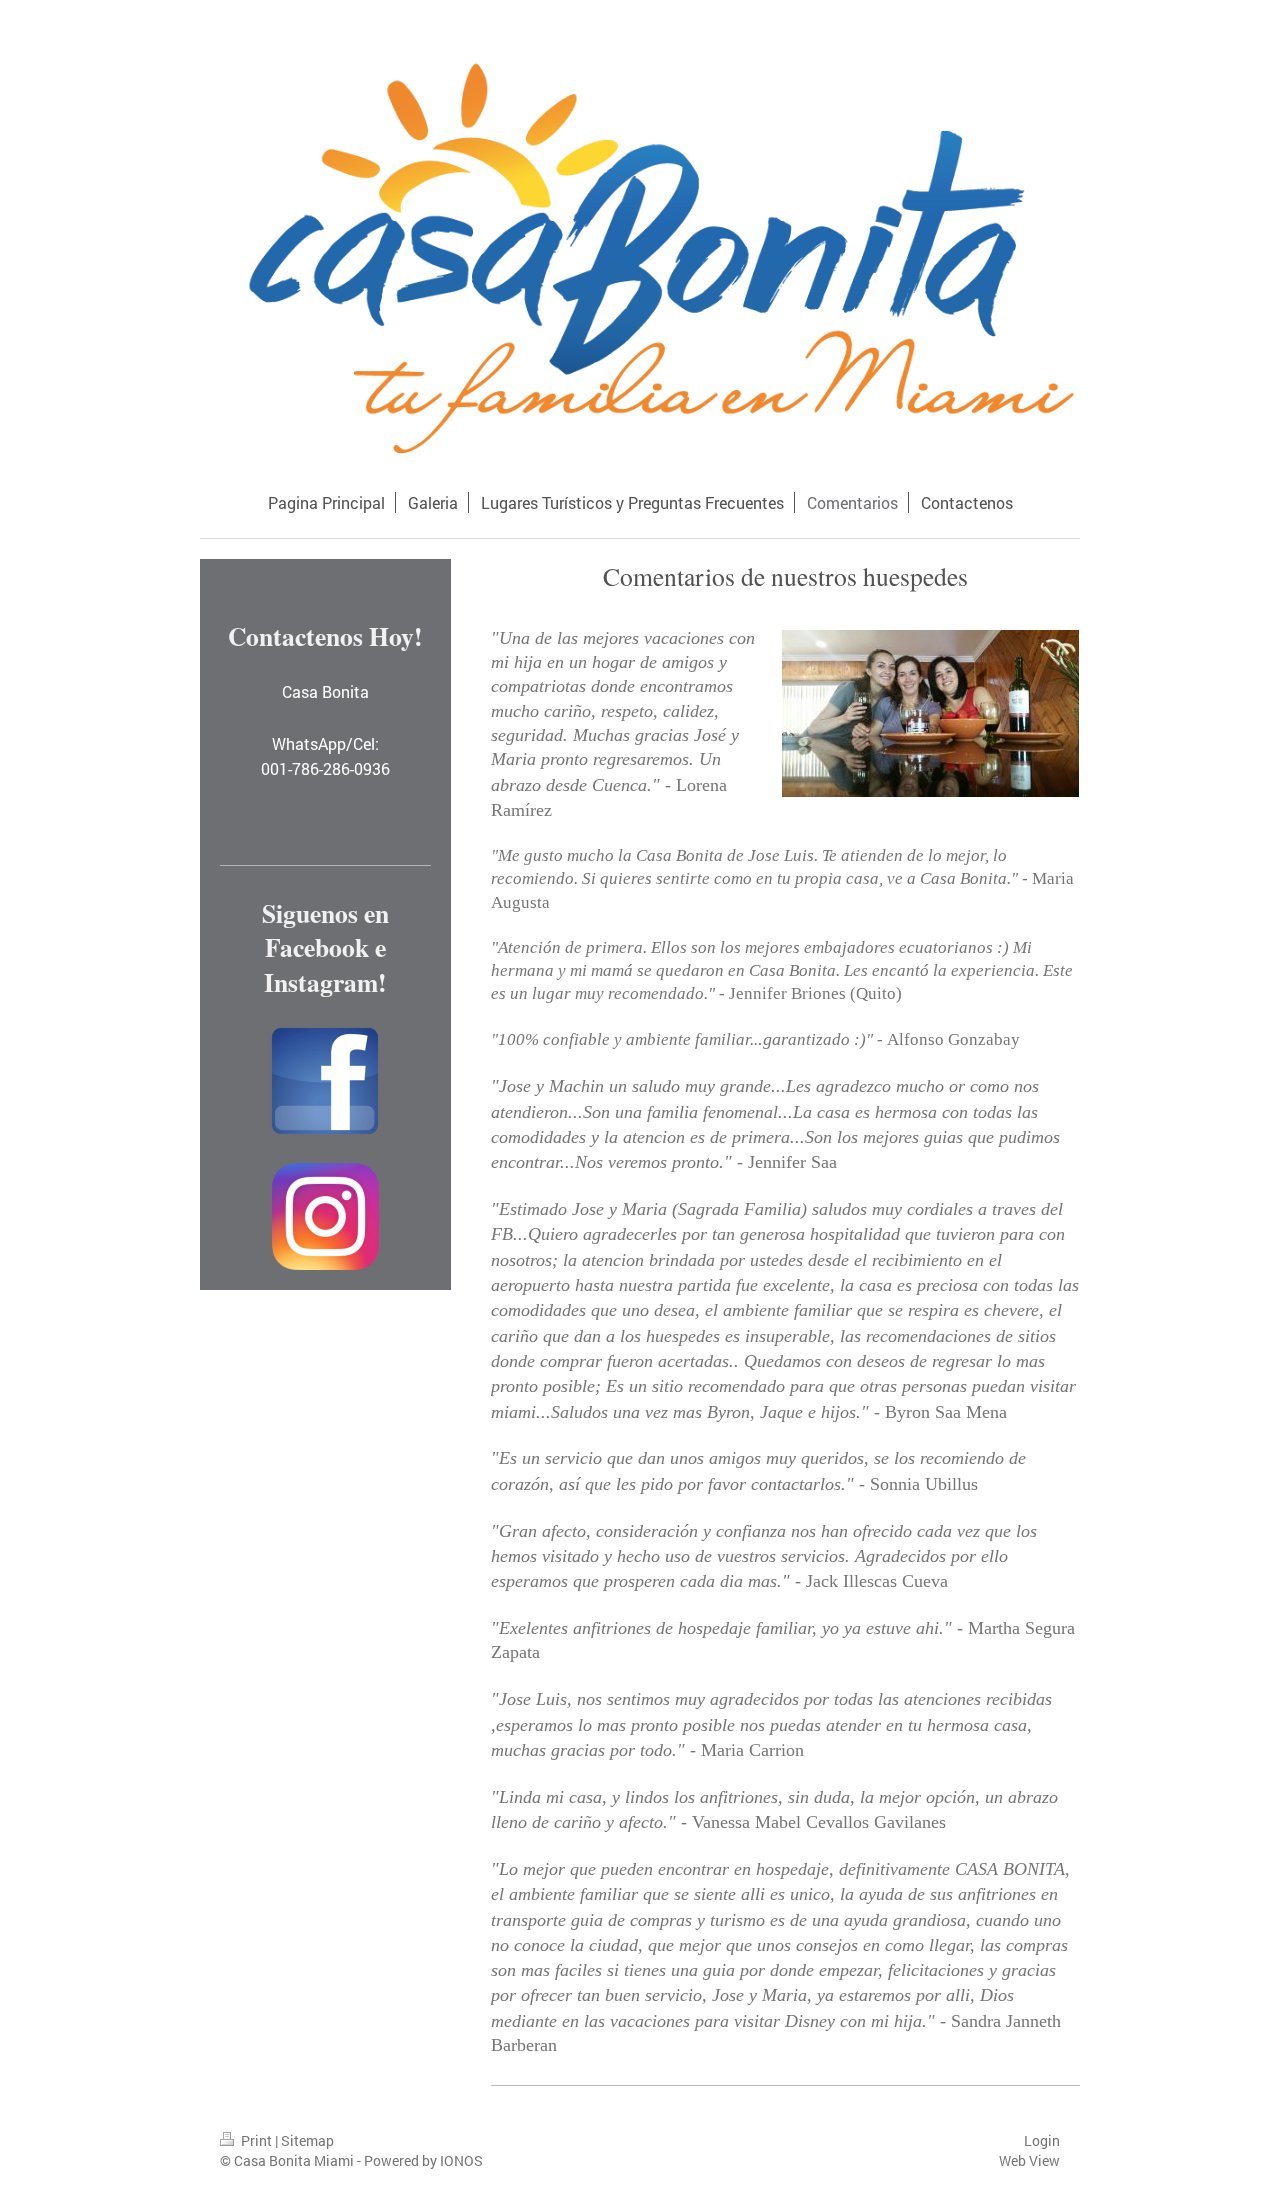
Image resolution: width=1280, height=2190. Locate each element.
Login (1042, 2140)
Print (256, 2140)
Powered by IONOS (423, 2160)
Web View (1029, 2160)
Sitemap (307, 2140)
